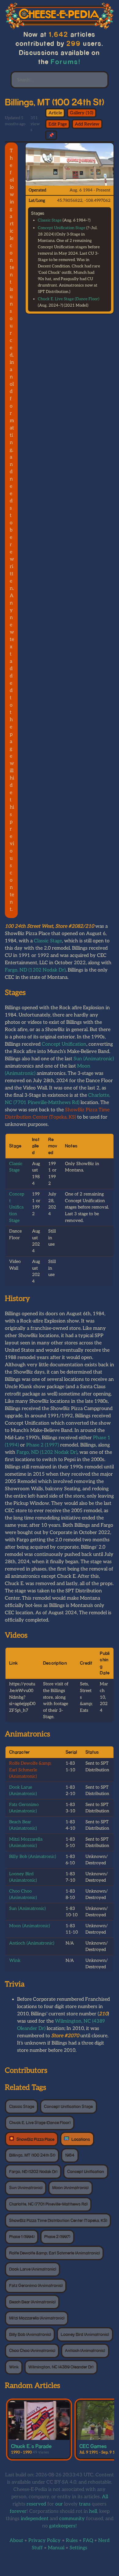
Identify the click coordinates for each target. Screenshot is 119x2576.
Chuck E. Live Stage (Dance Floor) (69, 299)
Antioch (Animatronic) (32, 1943)
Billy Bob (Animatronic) (33, 1857)
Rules (72, 2541)
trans (85, 2504)
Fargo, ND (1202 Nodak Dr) (35, 970)
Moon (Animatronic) (30, 1926)
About (16, 2541)
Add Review (87, 124)
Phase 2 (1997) (43, 1445)
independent (35, 2519)
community (72, 2519)
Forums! (66, 62)
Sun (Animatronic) (94, 1059)
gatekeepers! (63, 2526)
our (59, 2504)
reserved (36, 2504)
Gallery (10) (82, 113)
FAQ (88, 2541)
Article (55, 113)
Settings (78, 2548)
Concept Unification (64, 1044)
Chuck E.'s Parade (31, 2446)
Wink (15, 1960)
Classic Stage (50, 220)
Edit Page (58, 124)
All (105, 2497)
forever (18, 2511)
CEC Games (93, 2446)
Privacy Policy (45, 2541)
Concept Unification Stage (62, 228)
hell (93, 2511)
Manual (56, 2548)
